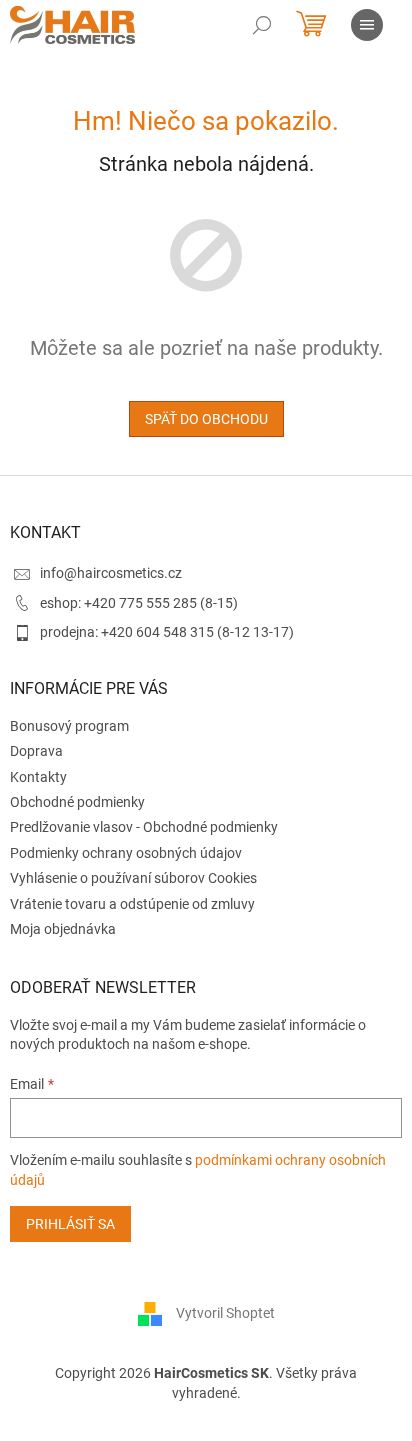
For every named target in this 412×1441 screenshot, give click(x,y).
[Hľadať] (262, 25)
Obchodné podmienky (77, 802)
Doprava (36, 751)
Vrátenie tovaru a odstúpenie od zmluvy (132, 904)
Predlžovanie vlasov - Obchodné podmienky (144, 827)
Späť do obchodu (206, 419)
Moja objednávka (63, 929)
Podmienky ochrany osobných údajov (126, 853)
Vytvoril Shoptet (225, 1313)
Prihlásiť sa (70, 1224)
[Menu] (367, 25)
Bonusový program (69, 726)
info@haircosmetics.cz (111, 573)
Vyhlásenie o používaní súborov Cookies (133, 878)
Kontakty (38, 777)
